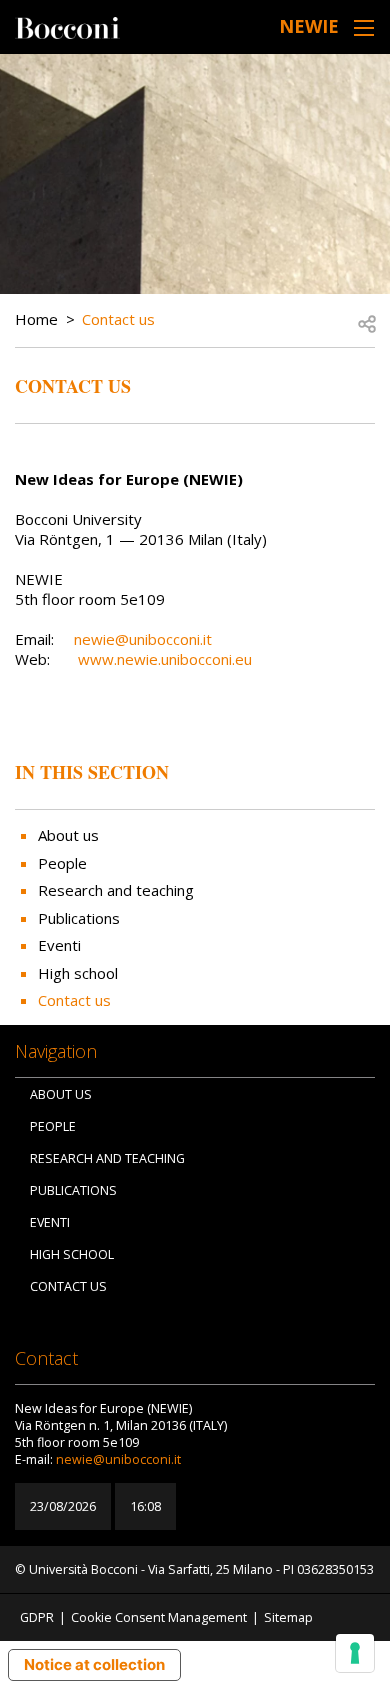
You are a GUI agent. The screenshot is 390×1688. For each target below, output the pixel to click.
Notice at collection (94, 1664)
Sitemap (288, 1617)
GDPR (37, 1617)
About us (68, 835)
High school (78, 973)
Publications (79, 918)
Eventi (59, 945)
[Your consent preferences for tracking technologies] (355, 1653)
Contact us (118, 319)
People (62, 863)
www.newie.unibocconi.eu (165, 659)
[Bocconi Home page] (67, 26)
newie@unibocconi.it (143, 639)
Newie (309, 26)
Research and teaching (116, 890)
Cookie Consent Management (159, 1617)
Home (36, 319)
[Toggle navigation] (364, 27)
